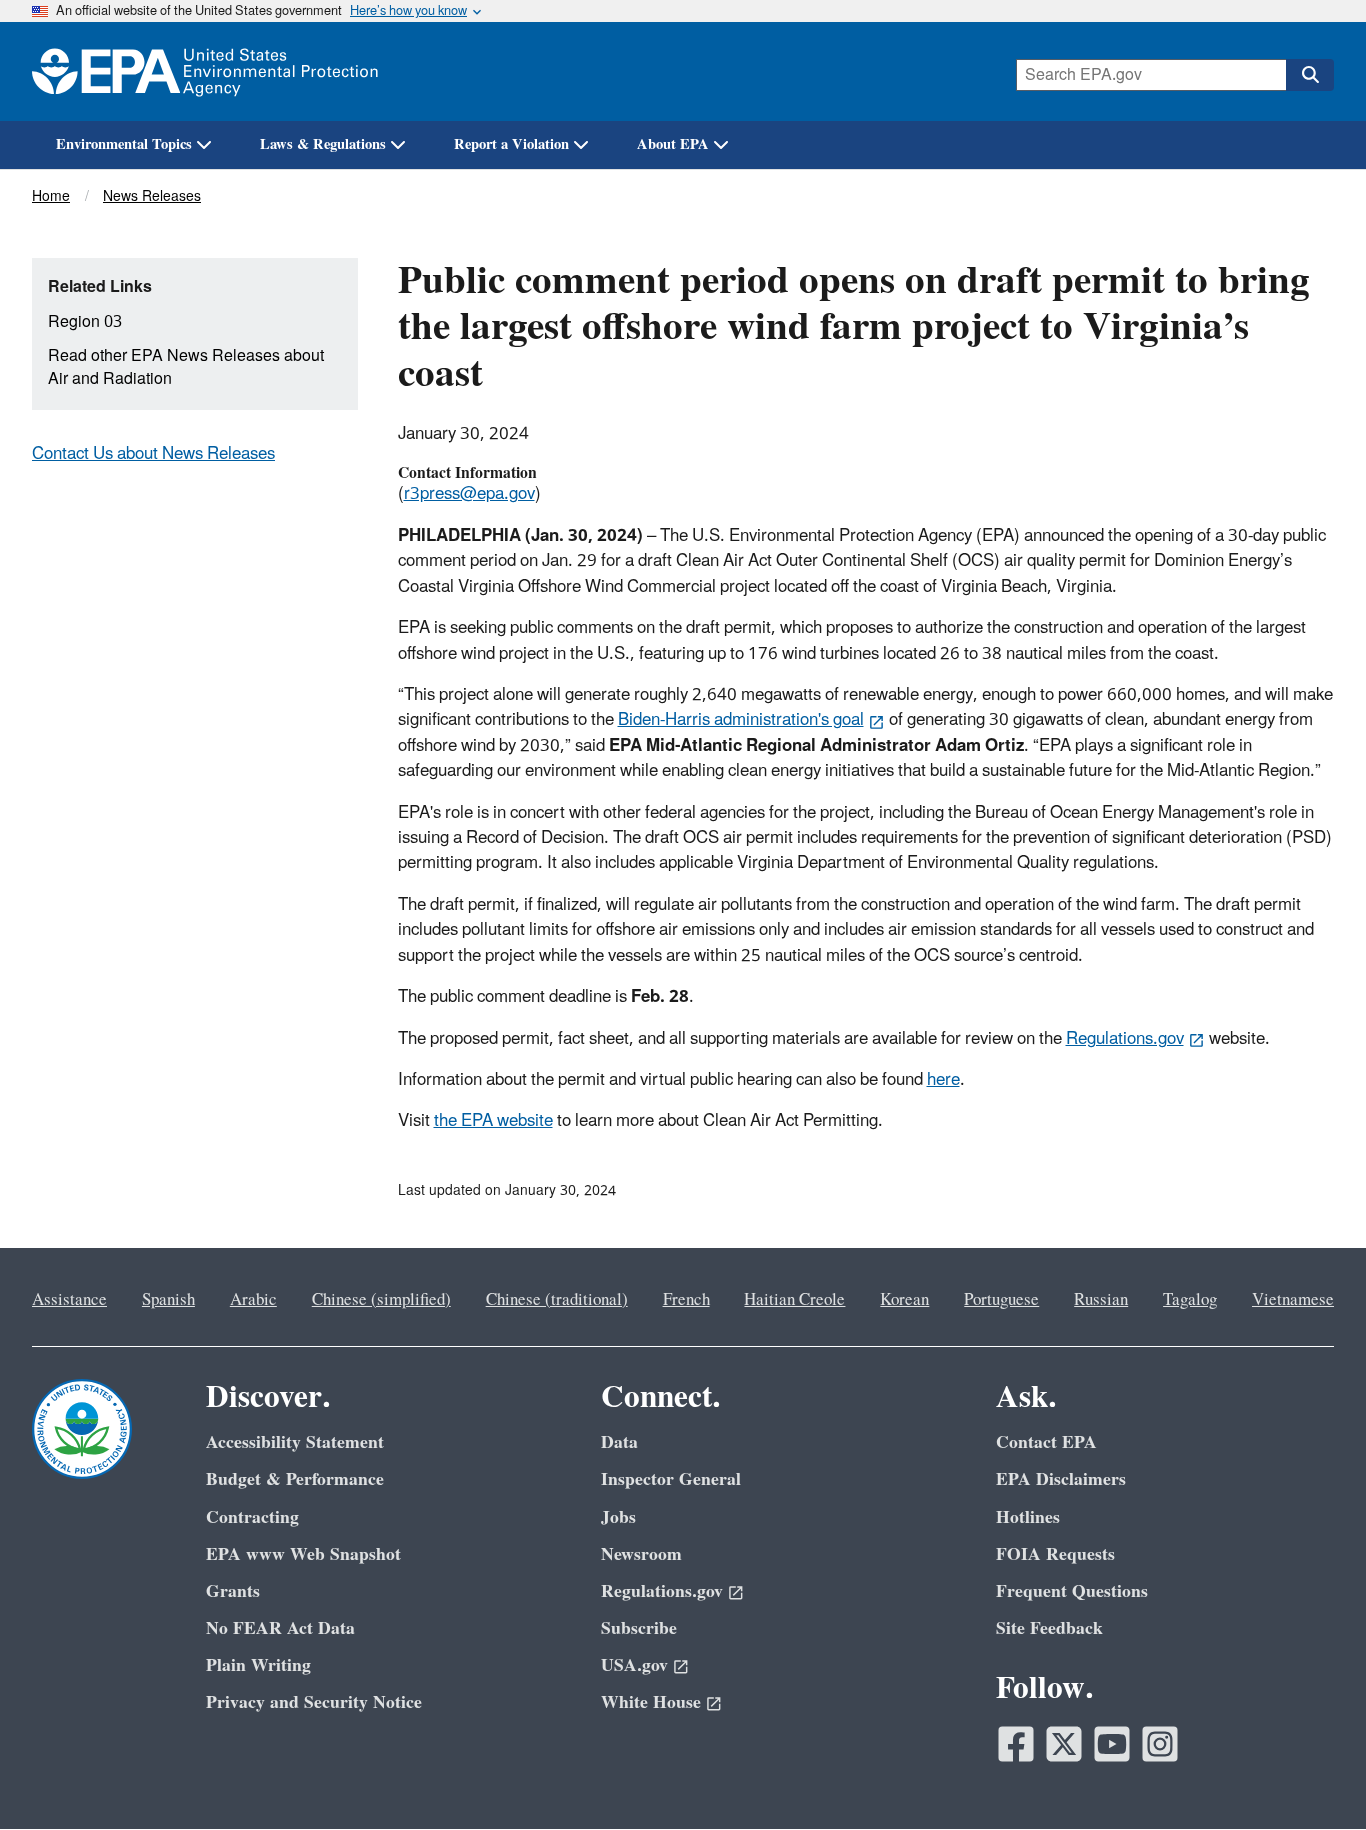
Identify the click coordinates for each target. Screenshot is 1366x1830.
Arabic (253, 1300)
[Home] (205, 71)
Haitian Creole (794, 1300)
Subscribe (639, 1628)
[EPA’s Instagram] (1160, 1744)
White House (651, 1702)
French (686, 1300)
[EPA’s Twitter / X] (1064, 1744)
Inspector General (671, 1479)
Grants (233, 1591)
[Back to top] (1311, 1775)
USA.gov (634, 1665)
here (943, 1080)
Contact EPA (1046, 1442)
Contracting (252, 1517)
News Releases (152, 196)
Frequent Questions (1072, 1591)
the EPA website (493, 1121)
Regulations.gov (1125, 1039)
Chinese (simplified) (381, 1300)
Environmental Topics (124, 144)
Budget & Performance (295, 1479)
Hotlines (1028, 1517)
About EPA (673, 144)
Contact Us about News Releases (153, 454)
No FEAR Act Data (280, 1628)
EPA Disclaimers (1061, 1479)
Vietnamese (1293, 1300)
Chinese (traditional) (557, 1300)
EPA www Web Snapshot (303, 1554)
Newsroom (641, 1554)
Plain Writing (258, 1665)
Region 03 (85, 322)
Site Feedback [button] (1049, 1628)
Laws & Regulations (323, 144)
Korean (904, 1300)
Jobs (618, 1517)
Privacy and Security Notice (314, 1702)
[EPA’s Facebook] (1016, 1744)
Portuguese (1001, 1300)
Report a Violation (511, 144)
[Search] (1310, 75)
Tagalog (1190, 1300)
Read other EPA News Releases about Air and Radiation (186, 367)
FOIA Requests (1055, 1554)
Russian (1101, 1300)
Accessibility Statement (295, 1442)
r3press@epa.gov (469, 494)
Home (51, 196)
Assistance (69, 1300)
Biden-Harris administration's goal (741, 720)
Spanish (168, 1300)
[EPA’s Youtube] (1112, 1744)
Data (619, 1442)
